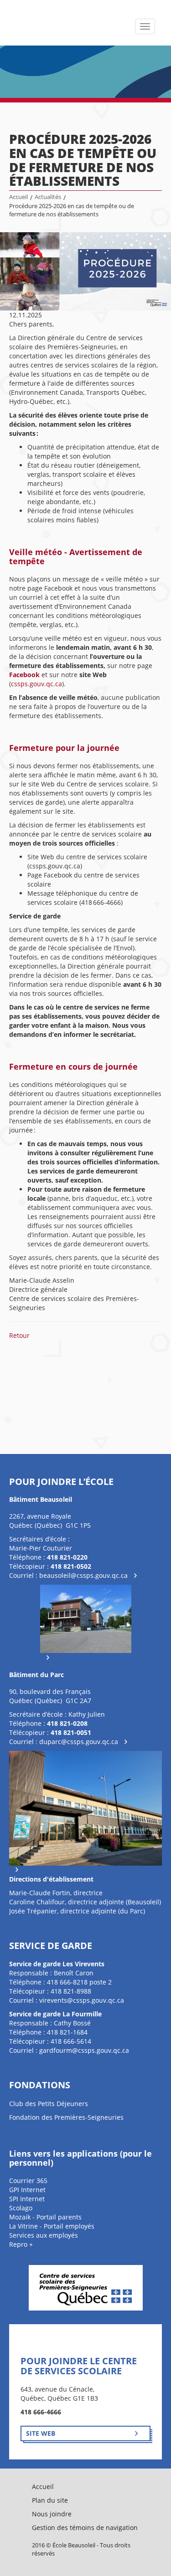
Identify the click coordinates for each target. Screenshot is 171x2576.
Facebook (25, 675)
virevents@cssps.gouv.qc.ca (82, 2000)
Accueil (18, 197)
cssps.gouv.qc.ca (36, 684)
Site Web (41, 2433)
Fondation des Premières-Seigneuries (66, 2117)
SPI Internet (27, 2199)
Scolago (21, 2208)
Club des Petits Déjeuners (49, 2104)
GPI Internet (27, 2190)
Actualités (48, 197)
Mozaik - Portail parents (45, 2217)
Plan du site (50, 2500)
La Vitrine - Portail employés (52, 2226)
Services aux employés (44, 2235)
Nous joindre (52, 2514)
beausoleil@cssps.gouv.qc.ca (83, 1575)
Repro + (21, 2244)
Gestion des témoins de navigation (85, 2528)
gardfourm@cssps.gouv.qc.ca (84, 2050)
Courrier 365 (28, 2181)
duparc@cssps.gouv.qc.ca (79, 1742)
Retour (19, 1335)
